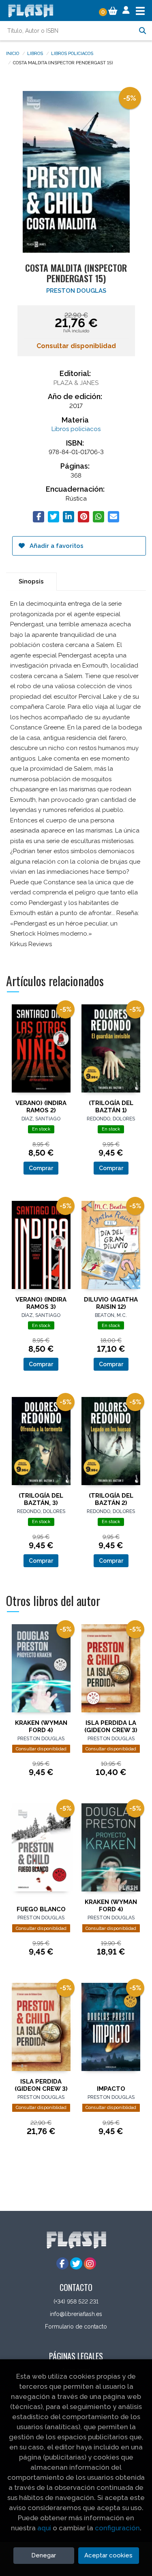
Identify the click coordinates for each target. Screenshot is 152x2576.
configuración (117, 2528)
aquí (44, 2528)
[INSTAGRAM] (90, 2263)
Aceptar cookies (108, 2555)
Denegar (44, 2555)
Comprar (41, 1168)
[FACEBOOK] (62, 2263)
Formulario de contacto (76, 2327)
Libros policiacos (72, 53)
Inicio (13, 53)
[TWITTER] (76, 2263)
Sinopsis (31, 581)
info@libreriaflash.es (76, 2314)
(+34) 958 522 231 (76, 2301)
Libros (35, 53)
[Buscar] (142, 31)
